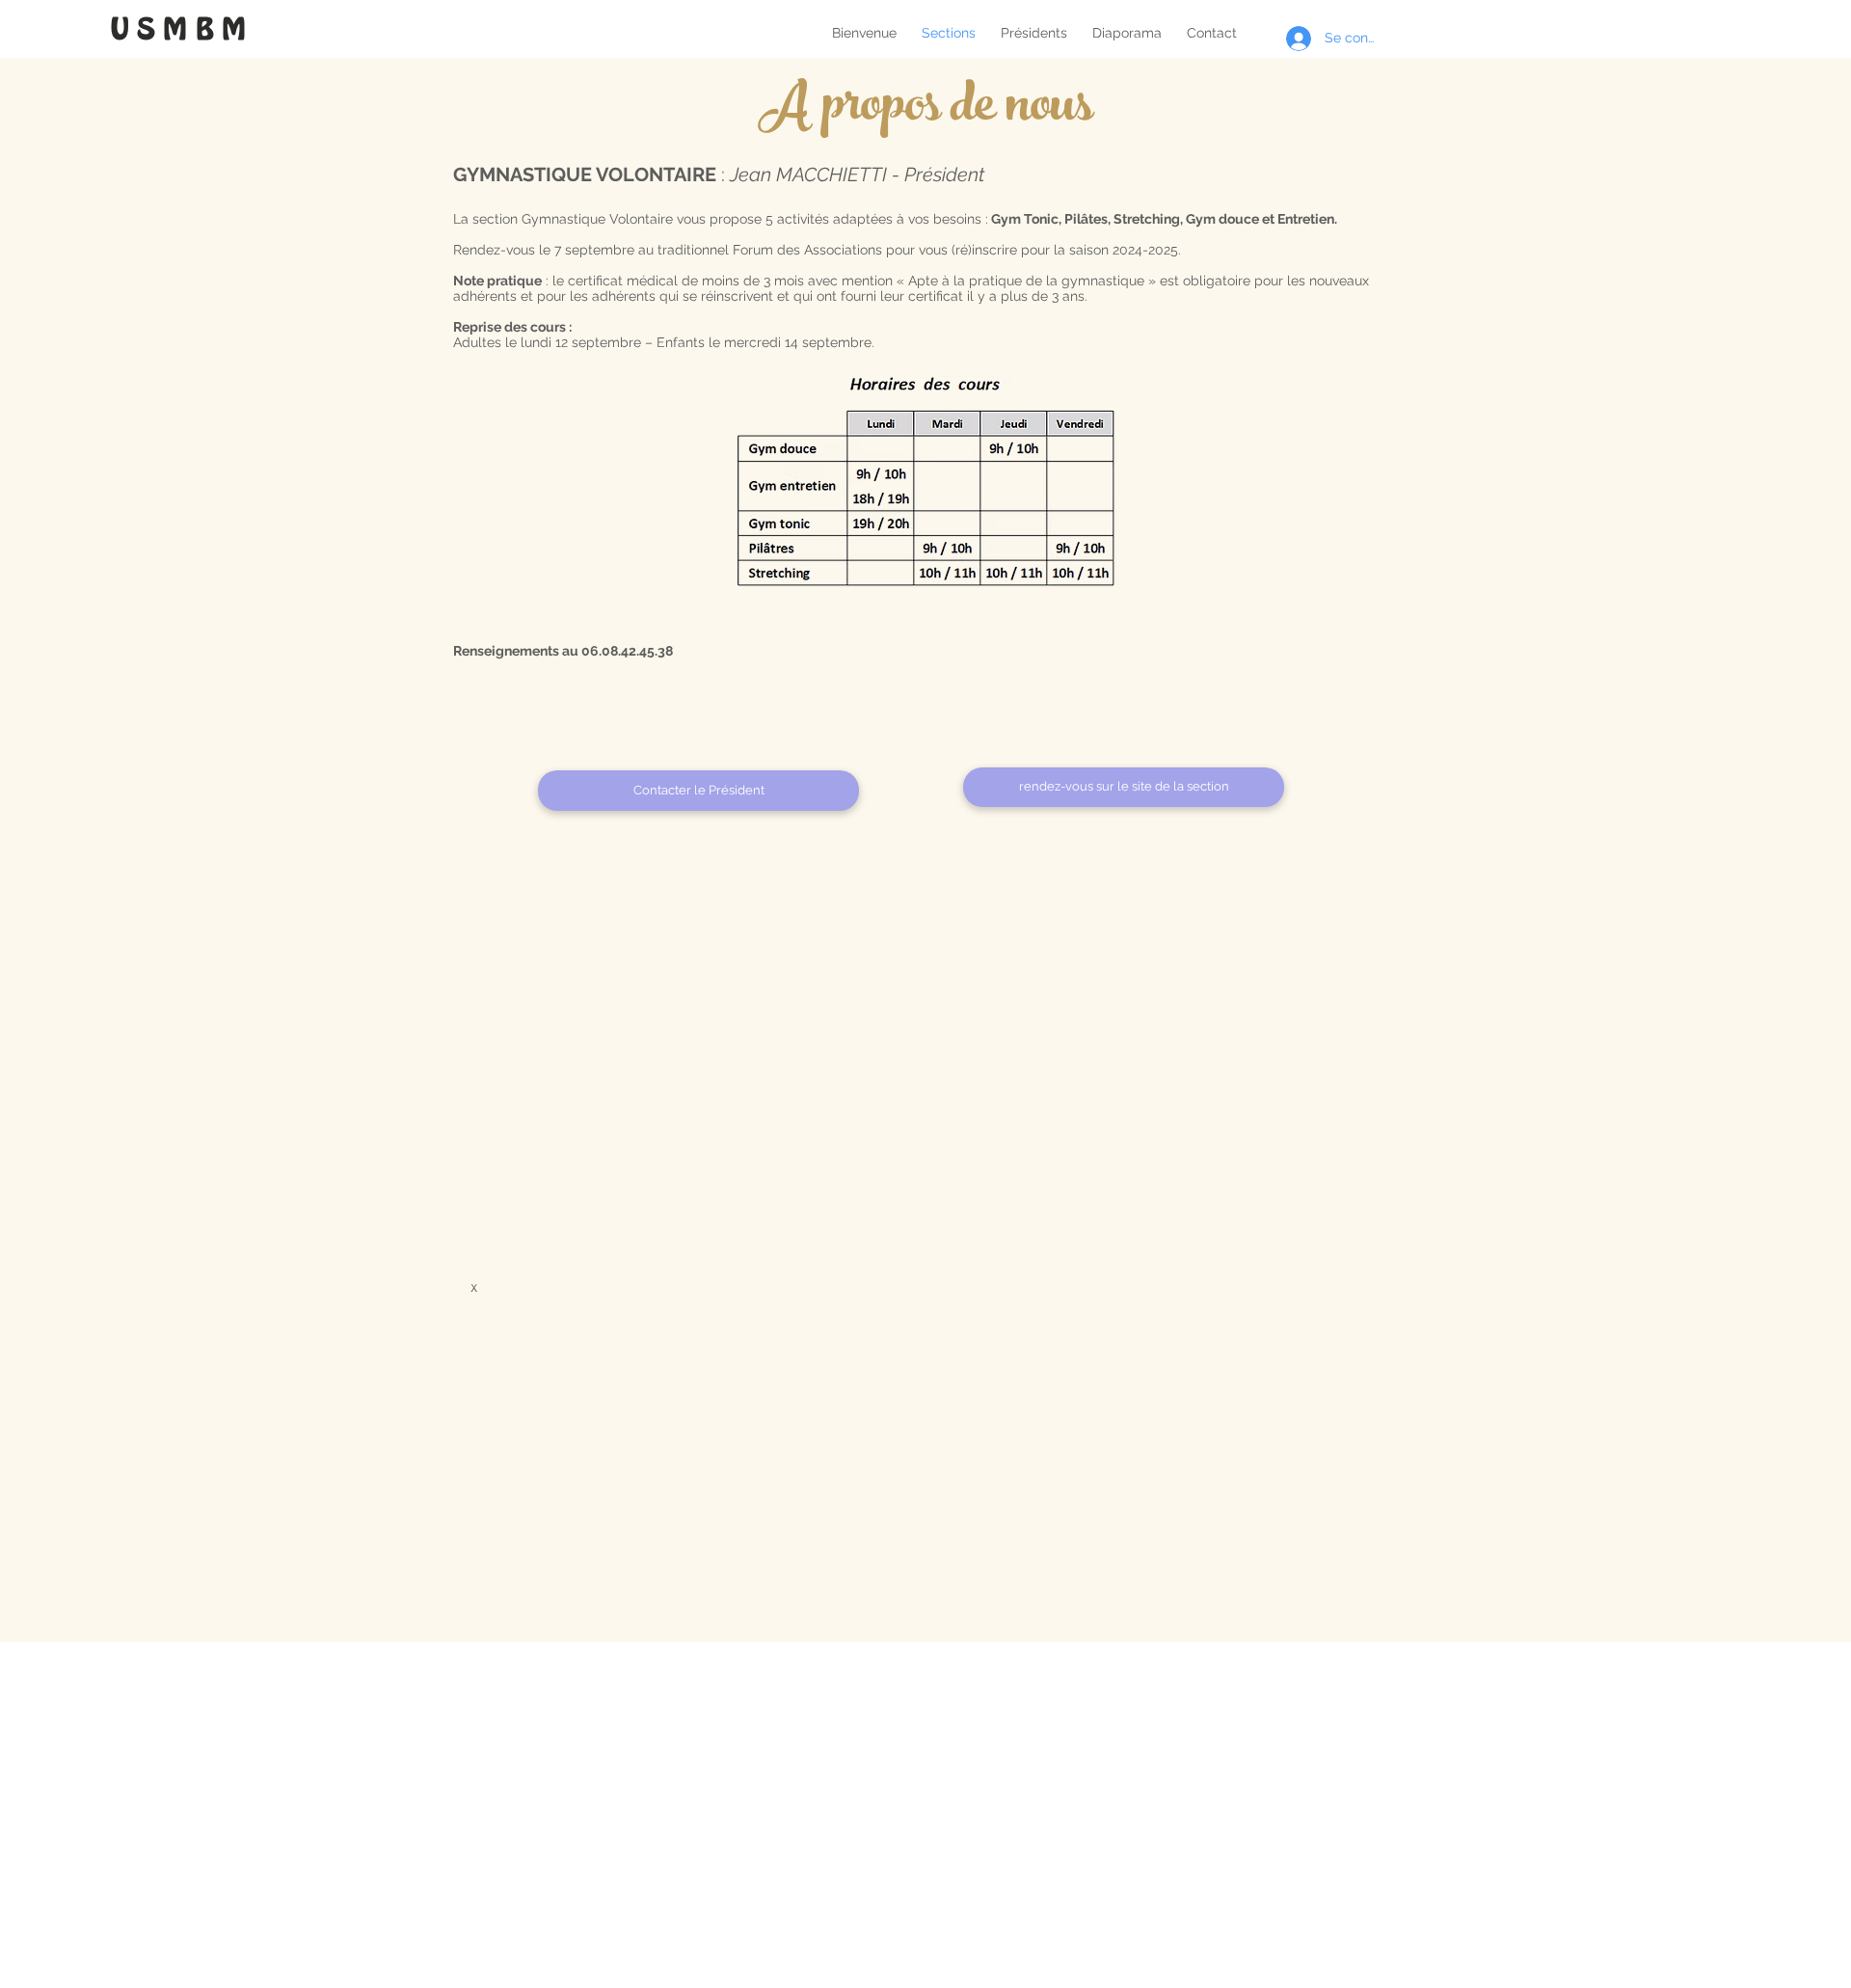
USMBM (183, 30)
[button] (1124, 787)
